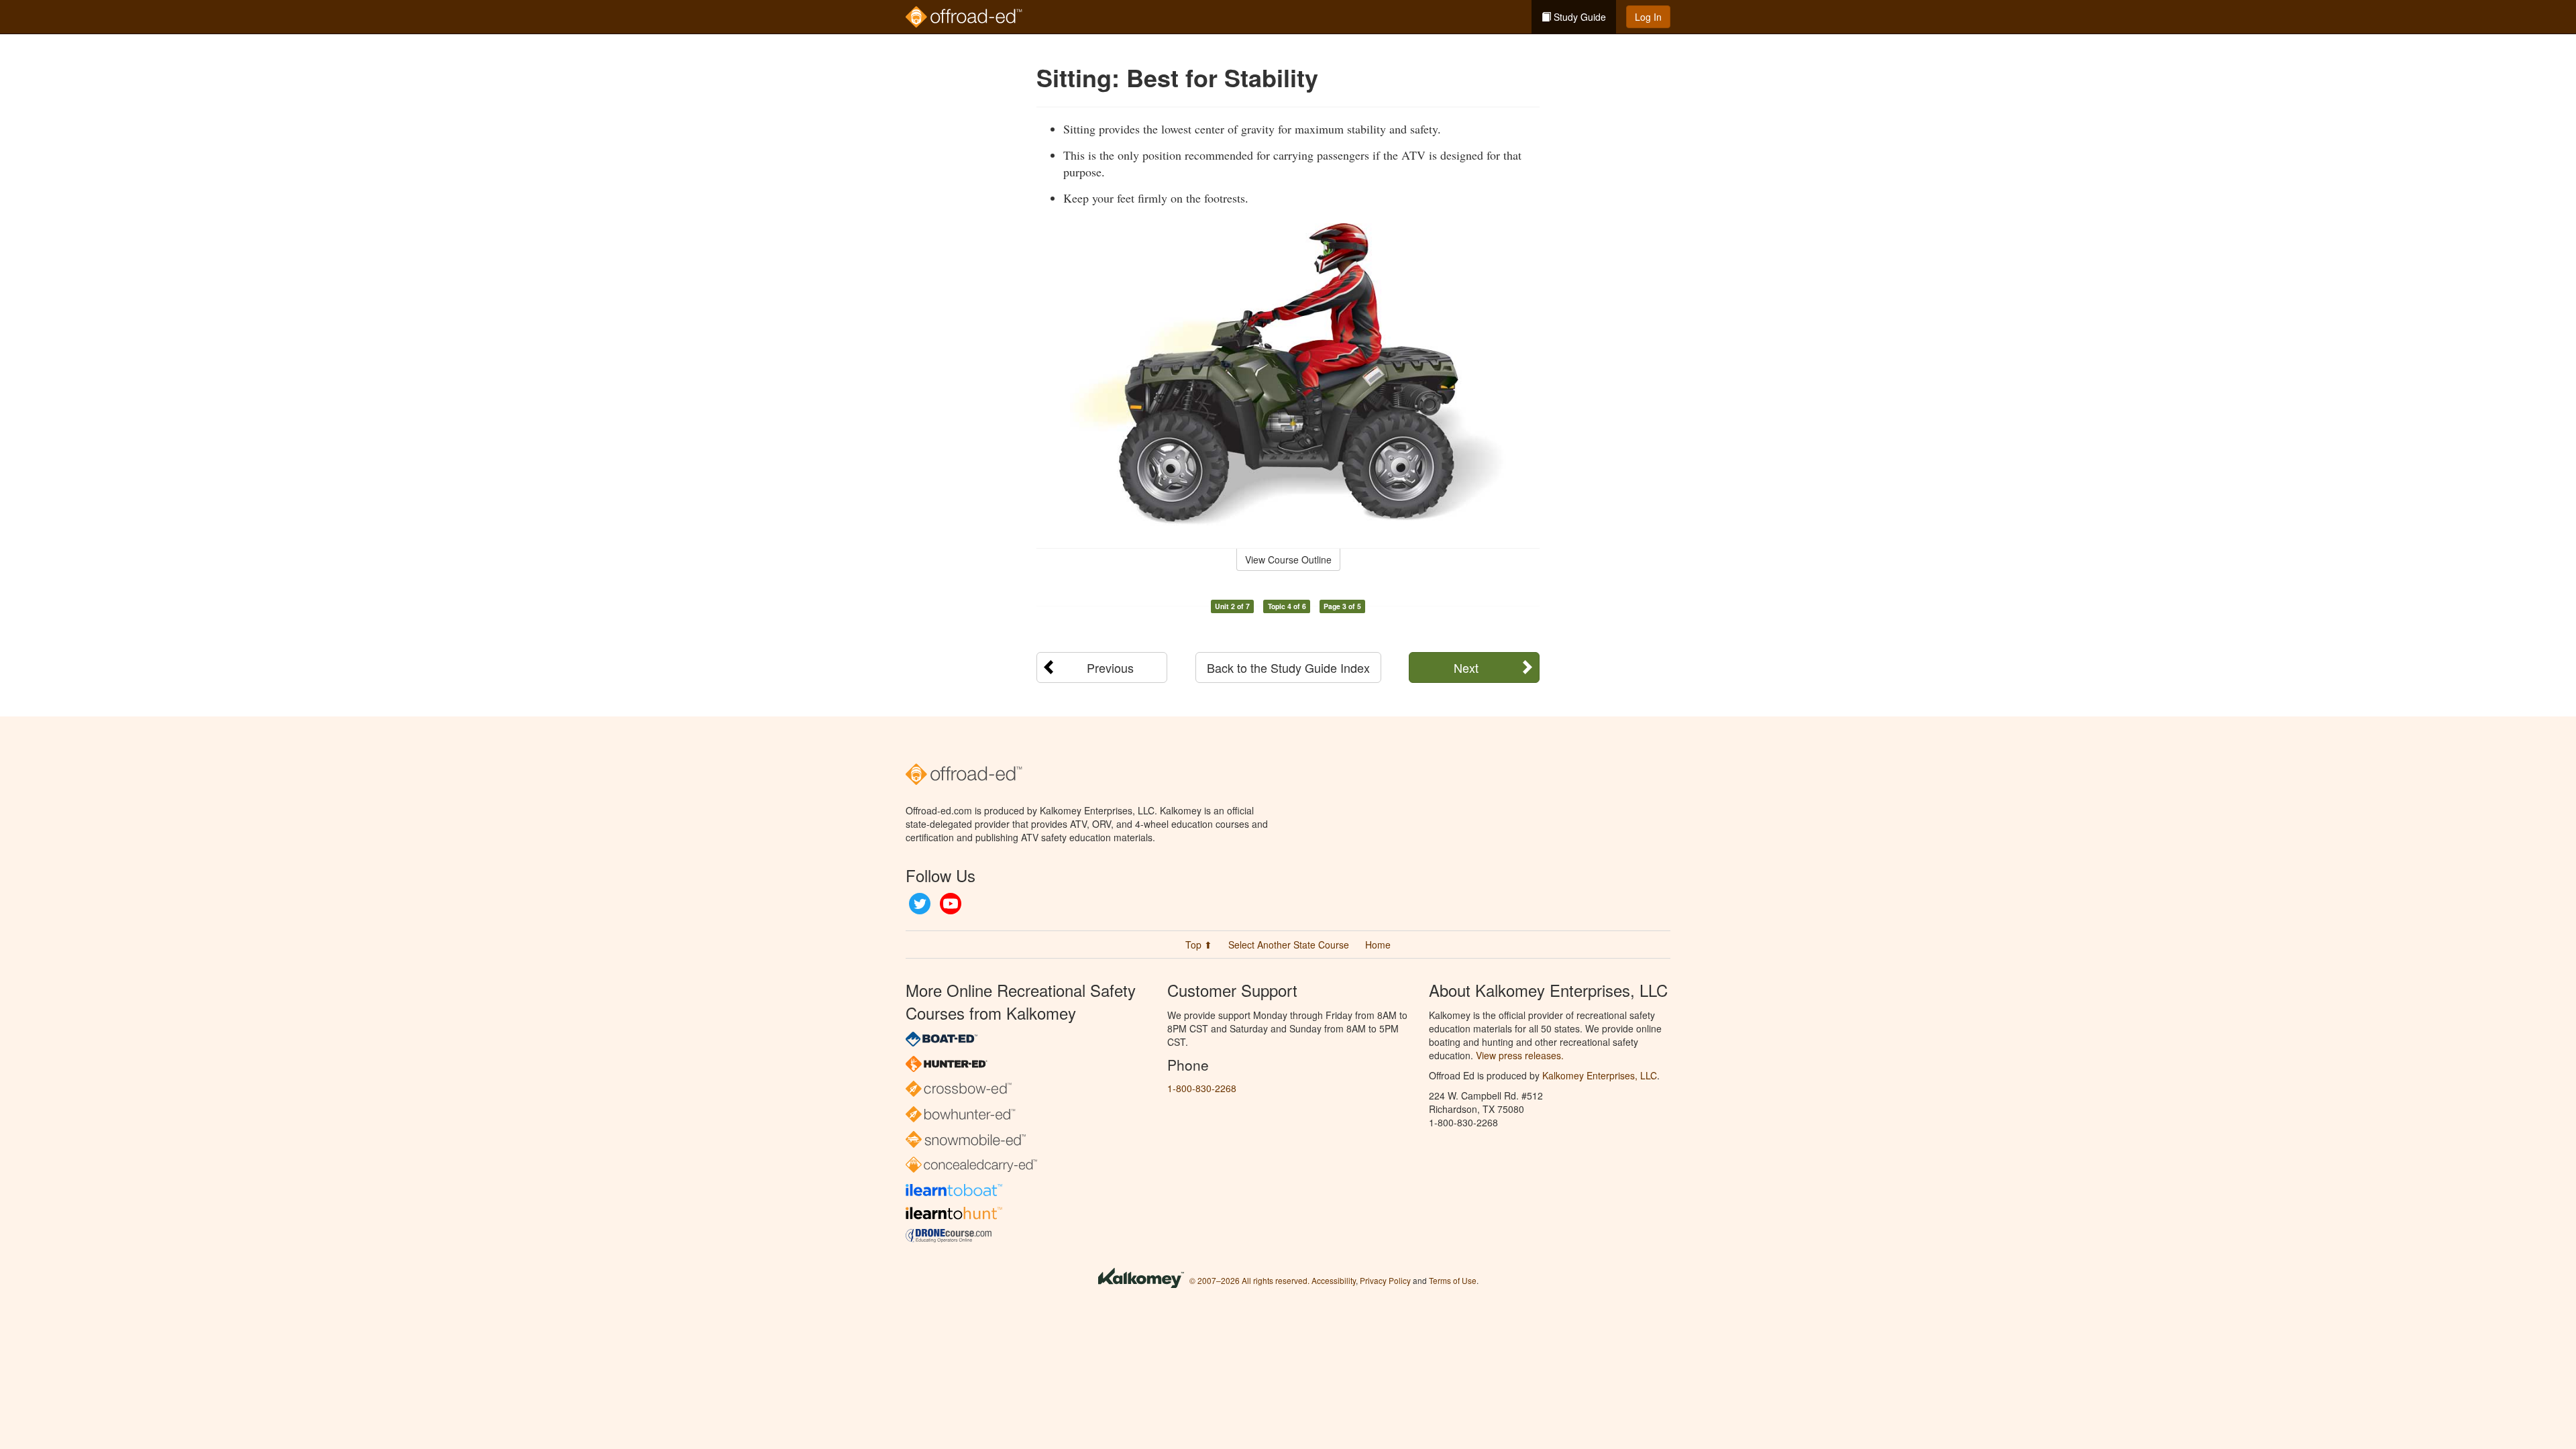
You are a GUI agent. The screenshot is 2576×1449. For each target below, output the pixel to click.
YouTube (951, 904)
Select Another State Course (1289, 945)
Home (1378, 945)
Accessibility (1334, 1280)
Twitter (920, 904)
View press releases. (1520, 1055)
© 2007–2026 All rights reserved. (1249, 1280)
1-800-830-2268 (1202, 1088)
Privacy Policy (1385, 1280)
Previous (1110, 667)
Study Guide (1578, 17)
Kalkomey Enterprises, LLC (1600, 1075)
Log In (1648, 17)
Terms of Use (1453, 1280)
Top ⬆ (1199, 945)
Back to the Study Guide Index (1288, 667)
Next (1466, 667)
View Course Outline (1288, 559)
